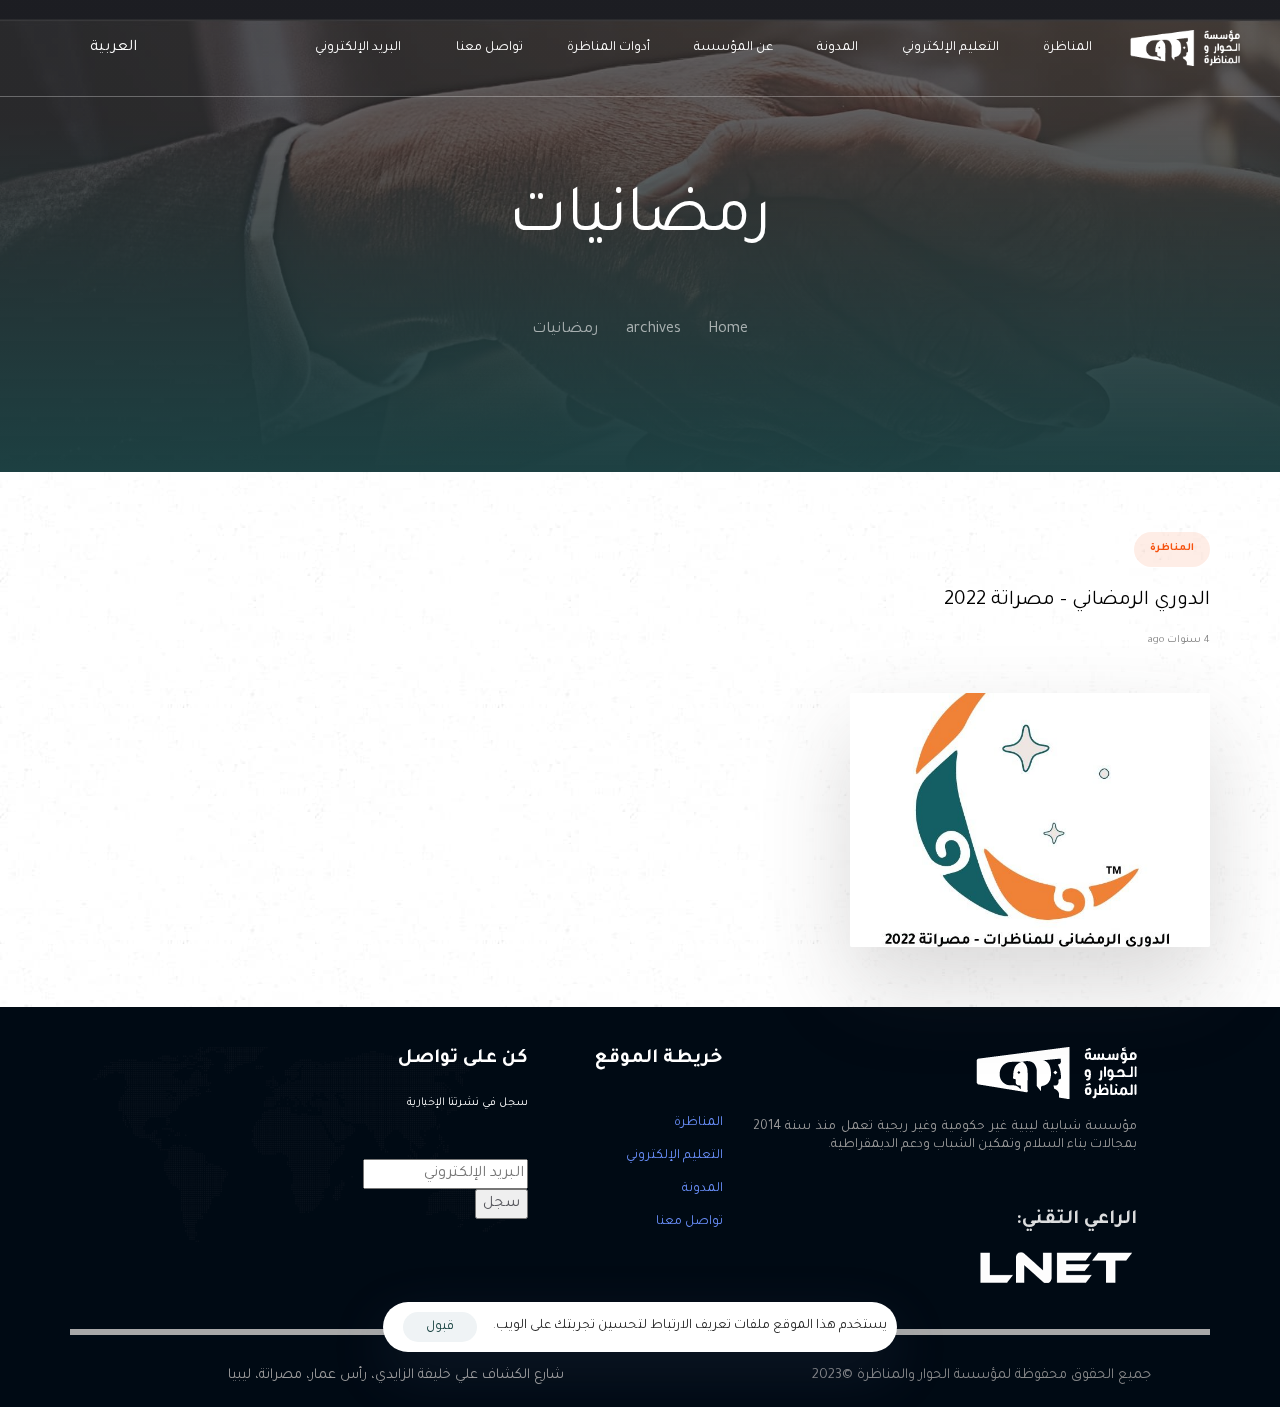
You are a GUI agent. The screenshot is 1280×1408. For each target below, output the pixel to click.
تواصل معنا (489, 48)
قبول (440, 1327)
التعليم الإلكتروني (950, 48)
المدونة (837, 48)
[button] (109, 48)
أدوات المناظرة (608, 48)
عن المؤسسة (733, 48)
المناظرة (1067, 48)
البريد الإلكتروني (358, 48)
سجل (501, 1204)
